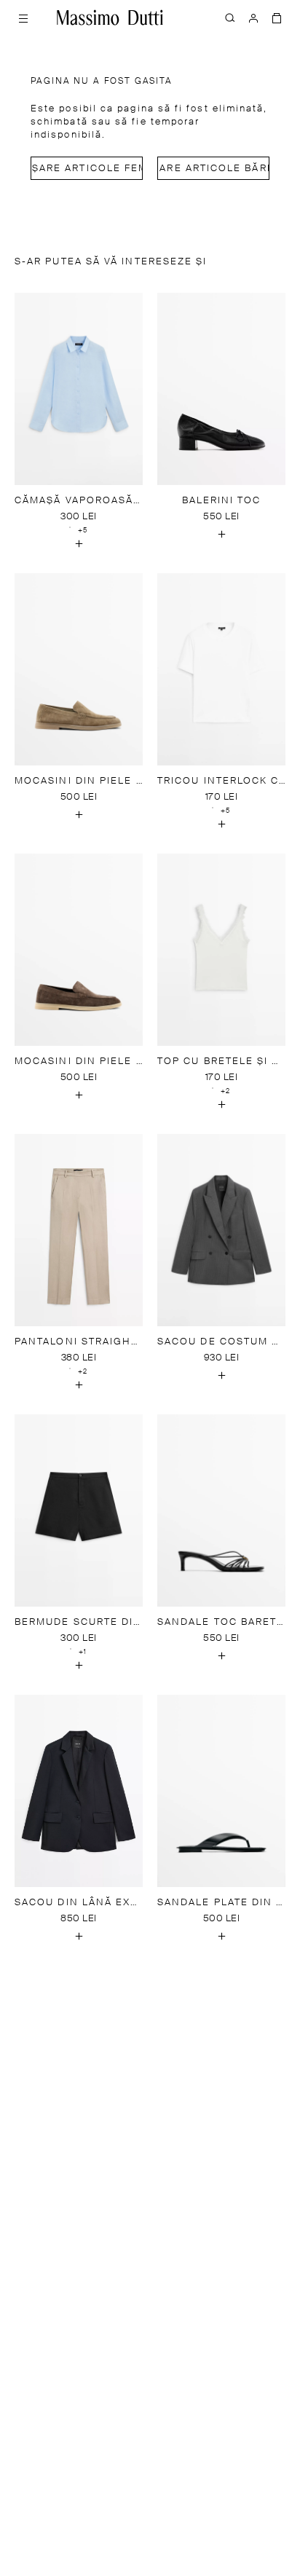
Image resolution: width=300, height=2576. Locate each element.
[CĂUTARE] (230, 17)
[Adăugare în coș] (79, 544)
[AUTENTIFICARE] (253, 17)
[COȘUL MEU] (277, 17)
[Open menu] (23, 17)
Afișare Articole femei (87, 169)
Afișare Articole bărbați (213, 169)
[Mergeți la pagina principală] (110, 17)
